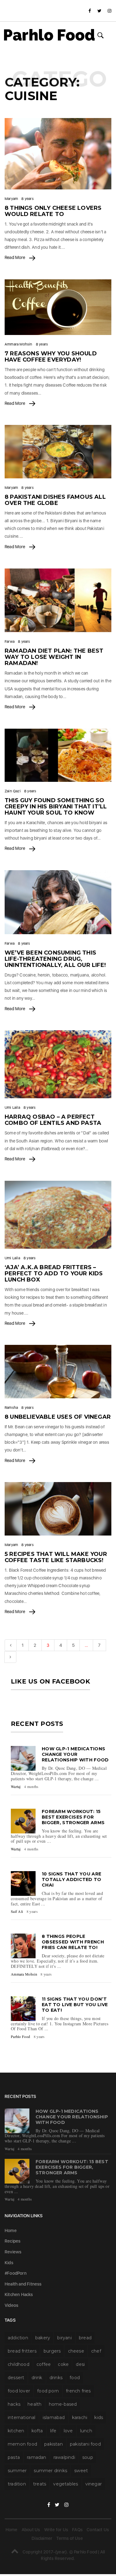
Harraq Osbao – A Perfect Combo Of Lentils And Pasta (53, 1120)
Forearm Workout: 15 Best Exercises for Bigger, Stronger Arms (73, 1817)
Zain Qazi (13, 791)
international (22, 2417)
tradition (17, 2484)
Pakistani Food (85, 2444)
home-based (63, 2404)
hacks (14, 2404)
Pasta (14, 2457)
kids (99, 2417)
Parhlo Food (49, 35)
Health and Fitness (23, 2284)
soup (88, 2457)
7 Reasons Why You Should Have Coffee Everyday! (51, 357)
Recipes (13, 2241)
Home (11, 2231)
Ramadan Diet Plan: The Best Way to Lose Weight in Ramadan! (54, 657)
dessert (16, 2378)
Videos (11, 2305)
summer (17, 2471)
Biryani (64, 2338)
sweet (81, 2471)
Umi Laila (12, 1108)
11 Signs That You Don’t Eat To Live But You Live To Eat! (75, 2005)
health (34, 2404)
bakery (43, 2338)
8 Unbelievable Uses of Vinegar (58, 1417)
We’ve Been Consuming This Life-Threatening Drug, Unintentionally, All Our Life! (55, 959)
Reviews (13, 2252)
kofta (37, 2431)
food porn (48, 2391)
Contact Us (98, 2530)
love (68, 2431)
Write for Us (56, 2530)
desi (80, 2364)
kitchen (16, 2431)
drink (37, 2378)
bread (85, 2338)
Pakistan (54, 2444)
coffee (44, 2364)
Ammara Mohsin (19, 344)
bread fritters (22, 2351)
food (75, 2378)
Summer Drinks (50, 2471)
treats (40, 2484)
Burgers (52, 2351)
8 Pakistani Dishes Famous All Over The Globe (55, 500)
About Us (31, 2530)
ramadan (37, 2457)
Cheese (76, 2351)
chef (96, 2351)
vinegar (94, 2484)
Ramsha (11, 1408)
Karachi (80, 2417)
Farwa (10, 642)
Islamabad (54, 2417)
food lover (19, 2391)
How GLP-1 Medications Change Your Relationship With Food (75, 1754)
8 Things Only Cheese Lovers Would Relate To (53, 211)
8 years (27, 199)
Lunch (86, 2431)
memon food (22, 2444)
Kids (9, 2263)
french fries (78, 2391)
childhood (19, 2364)
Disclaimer (42, 2538)
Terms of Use (69, 2538)
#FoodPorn (16, 2273)
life (53, 2431)
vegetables (66, 2484)
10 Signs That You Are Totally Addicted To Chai (72, 1879)
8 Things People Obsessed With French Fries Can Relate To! (73, 1942)
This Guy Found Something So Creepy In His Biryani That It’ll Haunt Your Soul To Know (56, 807)
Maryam (11, 199)
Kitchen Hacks (19, 2294)
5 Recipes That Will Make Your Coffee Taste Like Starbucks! (56, 1557)
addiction (18, 2338)
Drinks (56, 2378)
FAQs (77, 2530)
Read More (15, 257)
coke (63, 2364)
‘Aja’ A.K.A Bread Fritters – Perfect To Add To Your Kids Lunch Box (54, 1273)
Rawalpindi (64, 2457)
